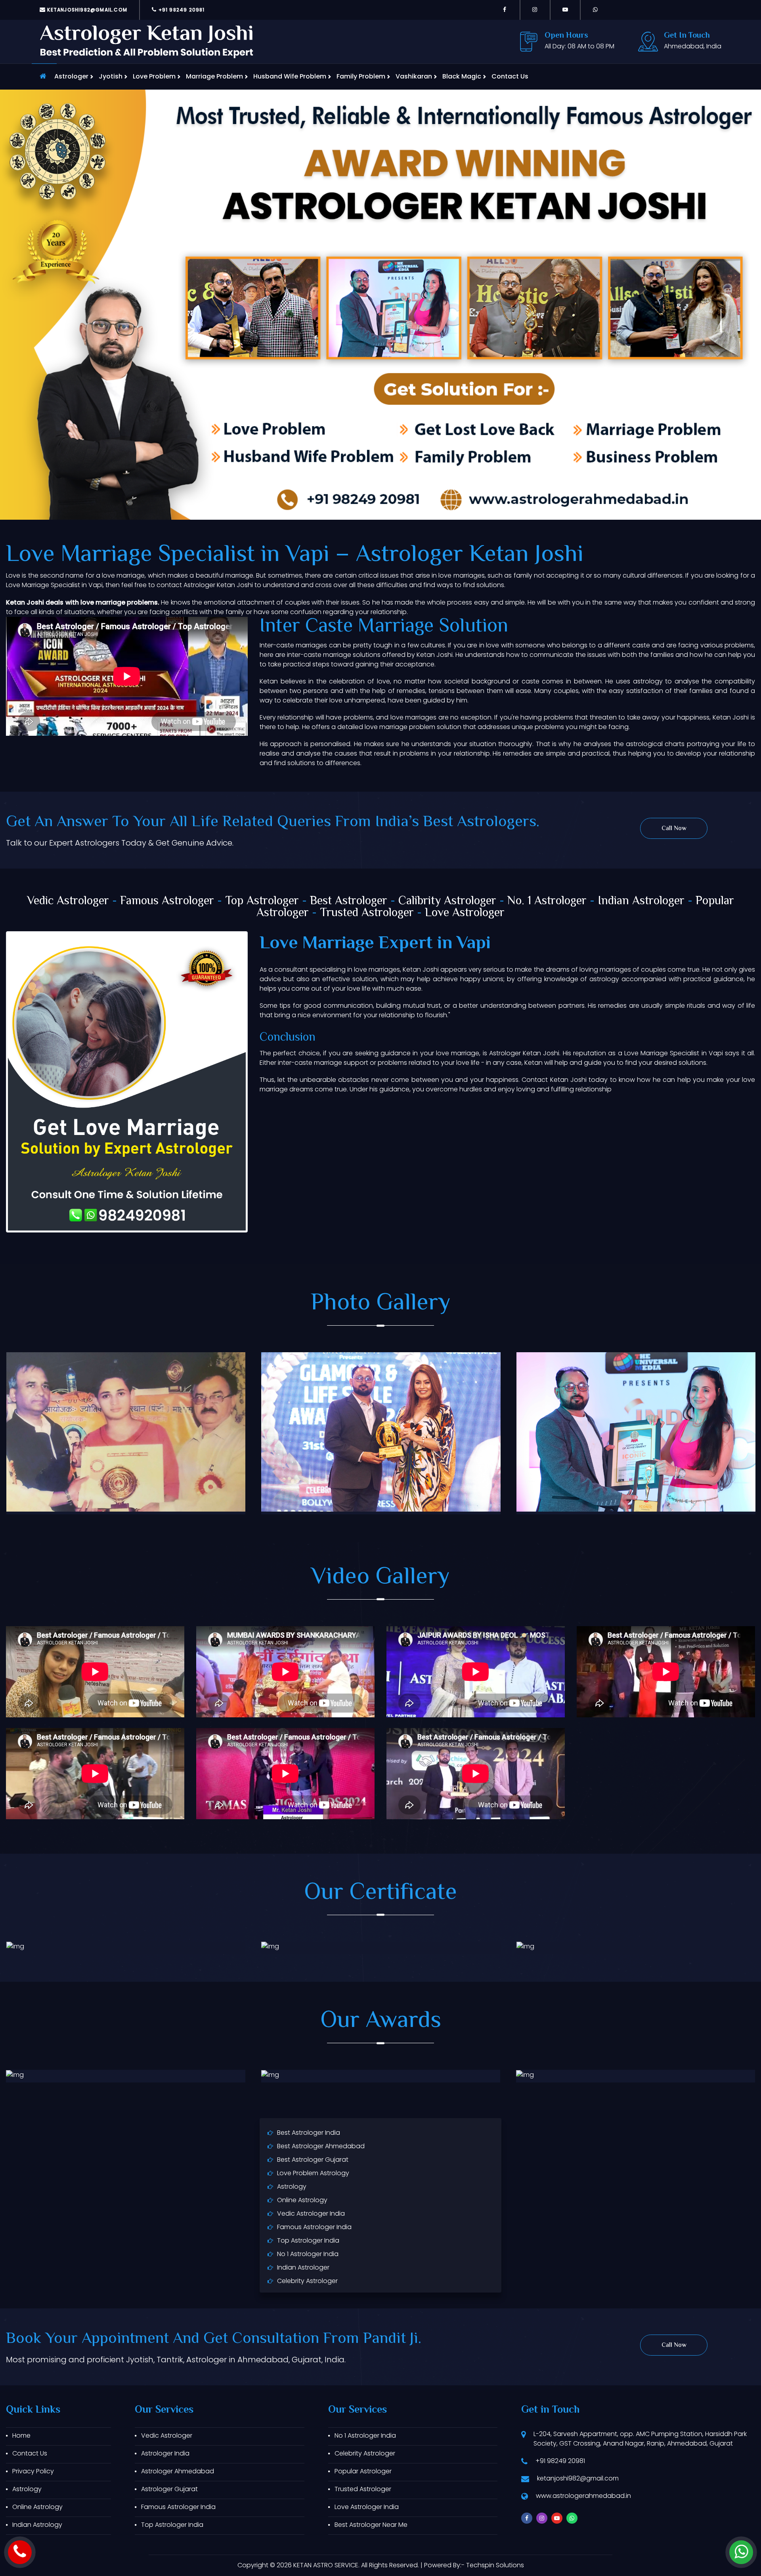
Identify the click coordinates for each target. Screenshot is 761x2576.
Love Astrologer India (367, 2507)
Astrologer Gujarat (169, 2489)
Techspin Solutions (495, 2565)
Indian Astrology (37, 2525)
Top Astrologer (262, 901)
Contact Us (510, 76)
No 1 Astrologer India (308, 2254)
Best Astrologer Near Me (371, 2525)
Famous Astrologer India (314, 2227)
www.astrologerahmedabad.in (583, 2496)
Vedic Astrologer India (311, 2213)
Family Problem (361, 76)
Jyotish (111, 76)
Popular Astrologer (363, 2471)
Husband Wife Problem (290, 76)
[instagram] (535, 10)
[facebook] (505, 10)
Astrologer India (165, 2453)
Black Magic (462, 76)
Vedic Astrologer (68, 901)
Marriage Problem (214, 76)
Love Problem (154, 76)
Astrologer (71, 76)
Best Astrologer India (309, 2133)
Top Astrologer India (308, 2240)
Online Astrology (302, 2200)
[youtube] (565, 10)
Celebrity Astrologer (307, 2281)
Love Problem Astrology (313, 2173)
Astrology (292, 2187)
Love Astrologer (465, 913)
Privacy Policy (33, 2471)
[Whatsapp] (595, 10)
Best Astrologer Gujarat (313, 2160)
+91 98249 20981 (181, 10)
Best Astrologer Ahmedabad (321, 2146)
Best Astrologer (349, 901)
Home (21, 2435)
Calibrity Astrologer (447, 901)
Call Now (674, 829)
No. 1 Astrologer (547, 901)
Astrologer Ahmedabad (178, 2471)
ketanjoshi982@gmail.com (86, 10)
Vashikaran (414, 76)
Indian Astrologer (641, 901)
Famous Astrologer (167, 901)
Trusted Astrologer (367, 913)
